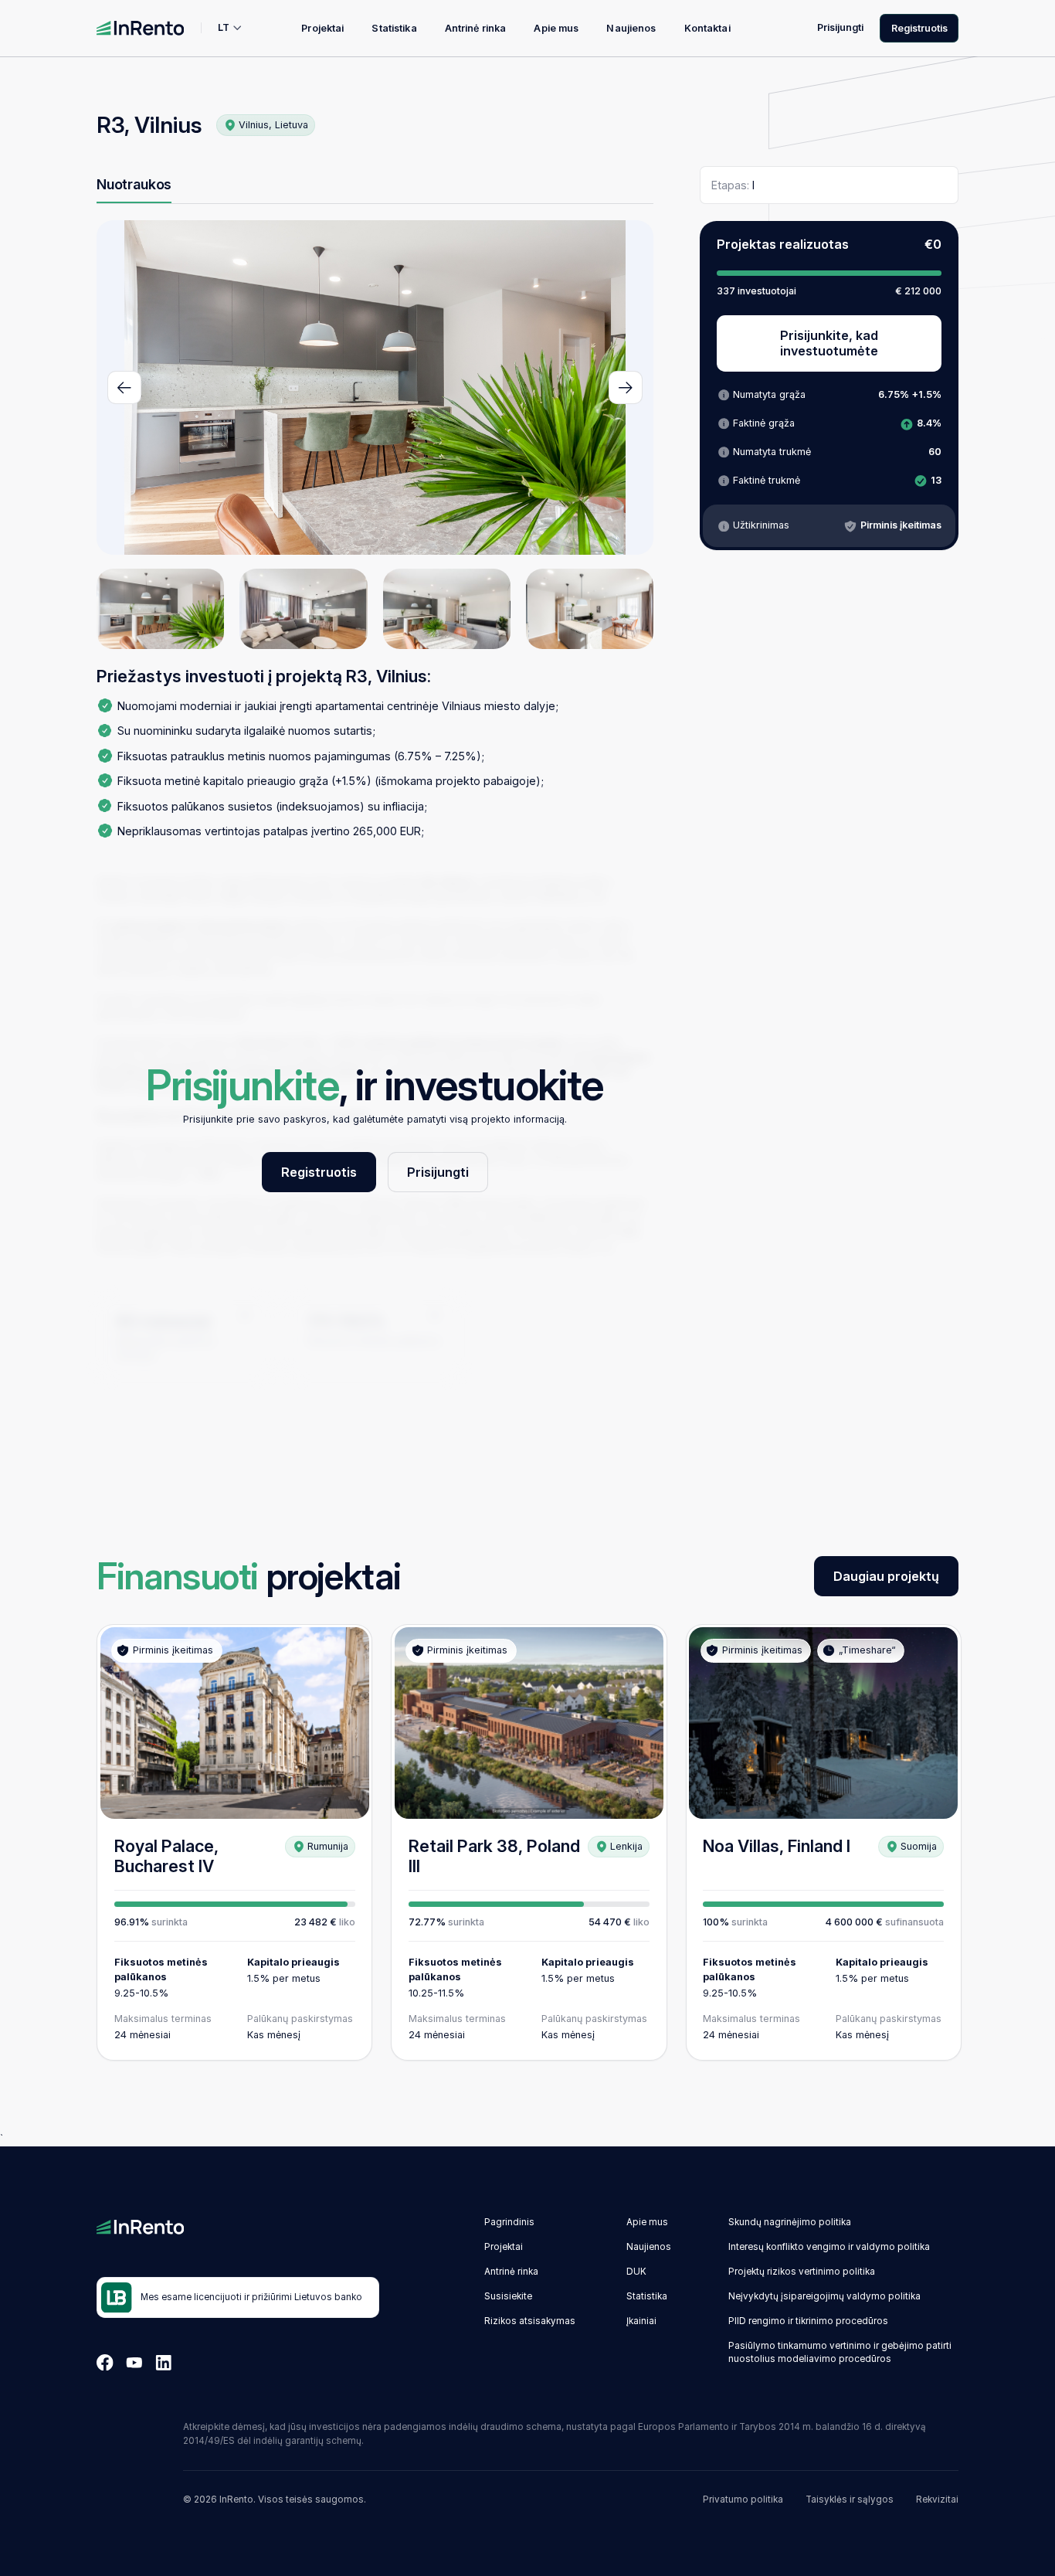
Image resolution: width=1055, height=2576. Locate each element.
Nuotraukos (134, 184)
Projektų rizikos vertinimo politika (802, 2272)
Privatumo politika (743, 2500)
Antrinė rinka (476, 28)
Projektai (322, 28)
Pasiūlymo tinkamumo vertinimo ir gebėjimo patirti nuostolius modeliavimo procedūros (840, 2353)
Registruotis (919, 28)
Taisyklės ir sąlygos (850, 2500)
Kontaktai (707, 28)
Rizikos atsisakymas (530, 2321)
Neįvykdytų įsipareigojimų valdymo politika (824, 2296)
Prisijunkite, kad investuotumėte (829, 343)
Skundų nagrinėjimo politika (790, 2222)
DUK (636, 2272)
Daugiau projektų (886, 1576)
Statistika (394, 28)
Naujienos (631, 28)
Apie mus (556, 28)
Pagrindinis (509, 2222)
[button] (124, 387)
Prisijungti (840, 27)
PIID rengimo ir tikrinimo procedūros (808, 2321)
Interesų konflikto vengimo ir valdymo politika (829, 2247)
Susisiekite (508, 2296)
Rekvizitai (937, 2500)
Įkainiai (641, 2321)
